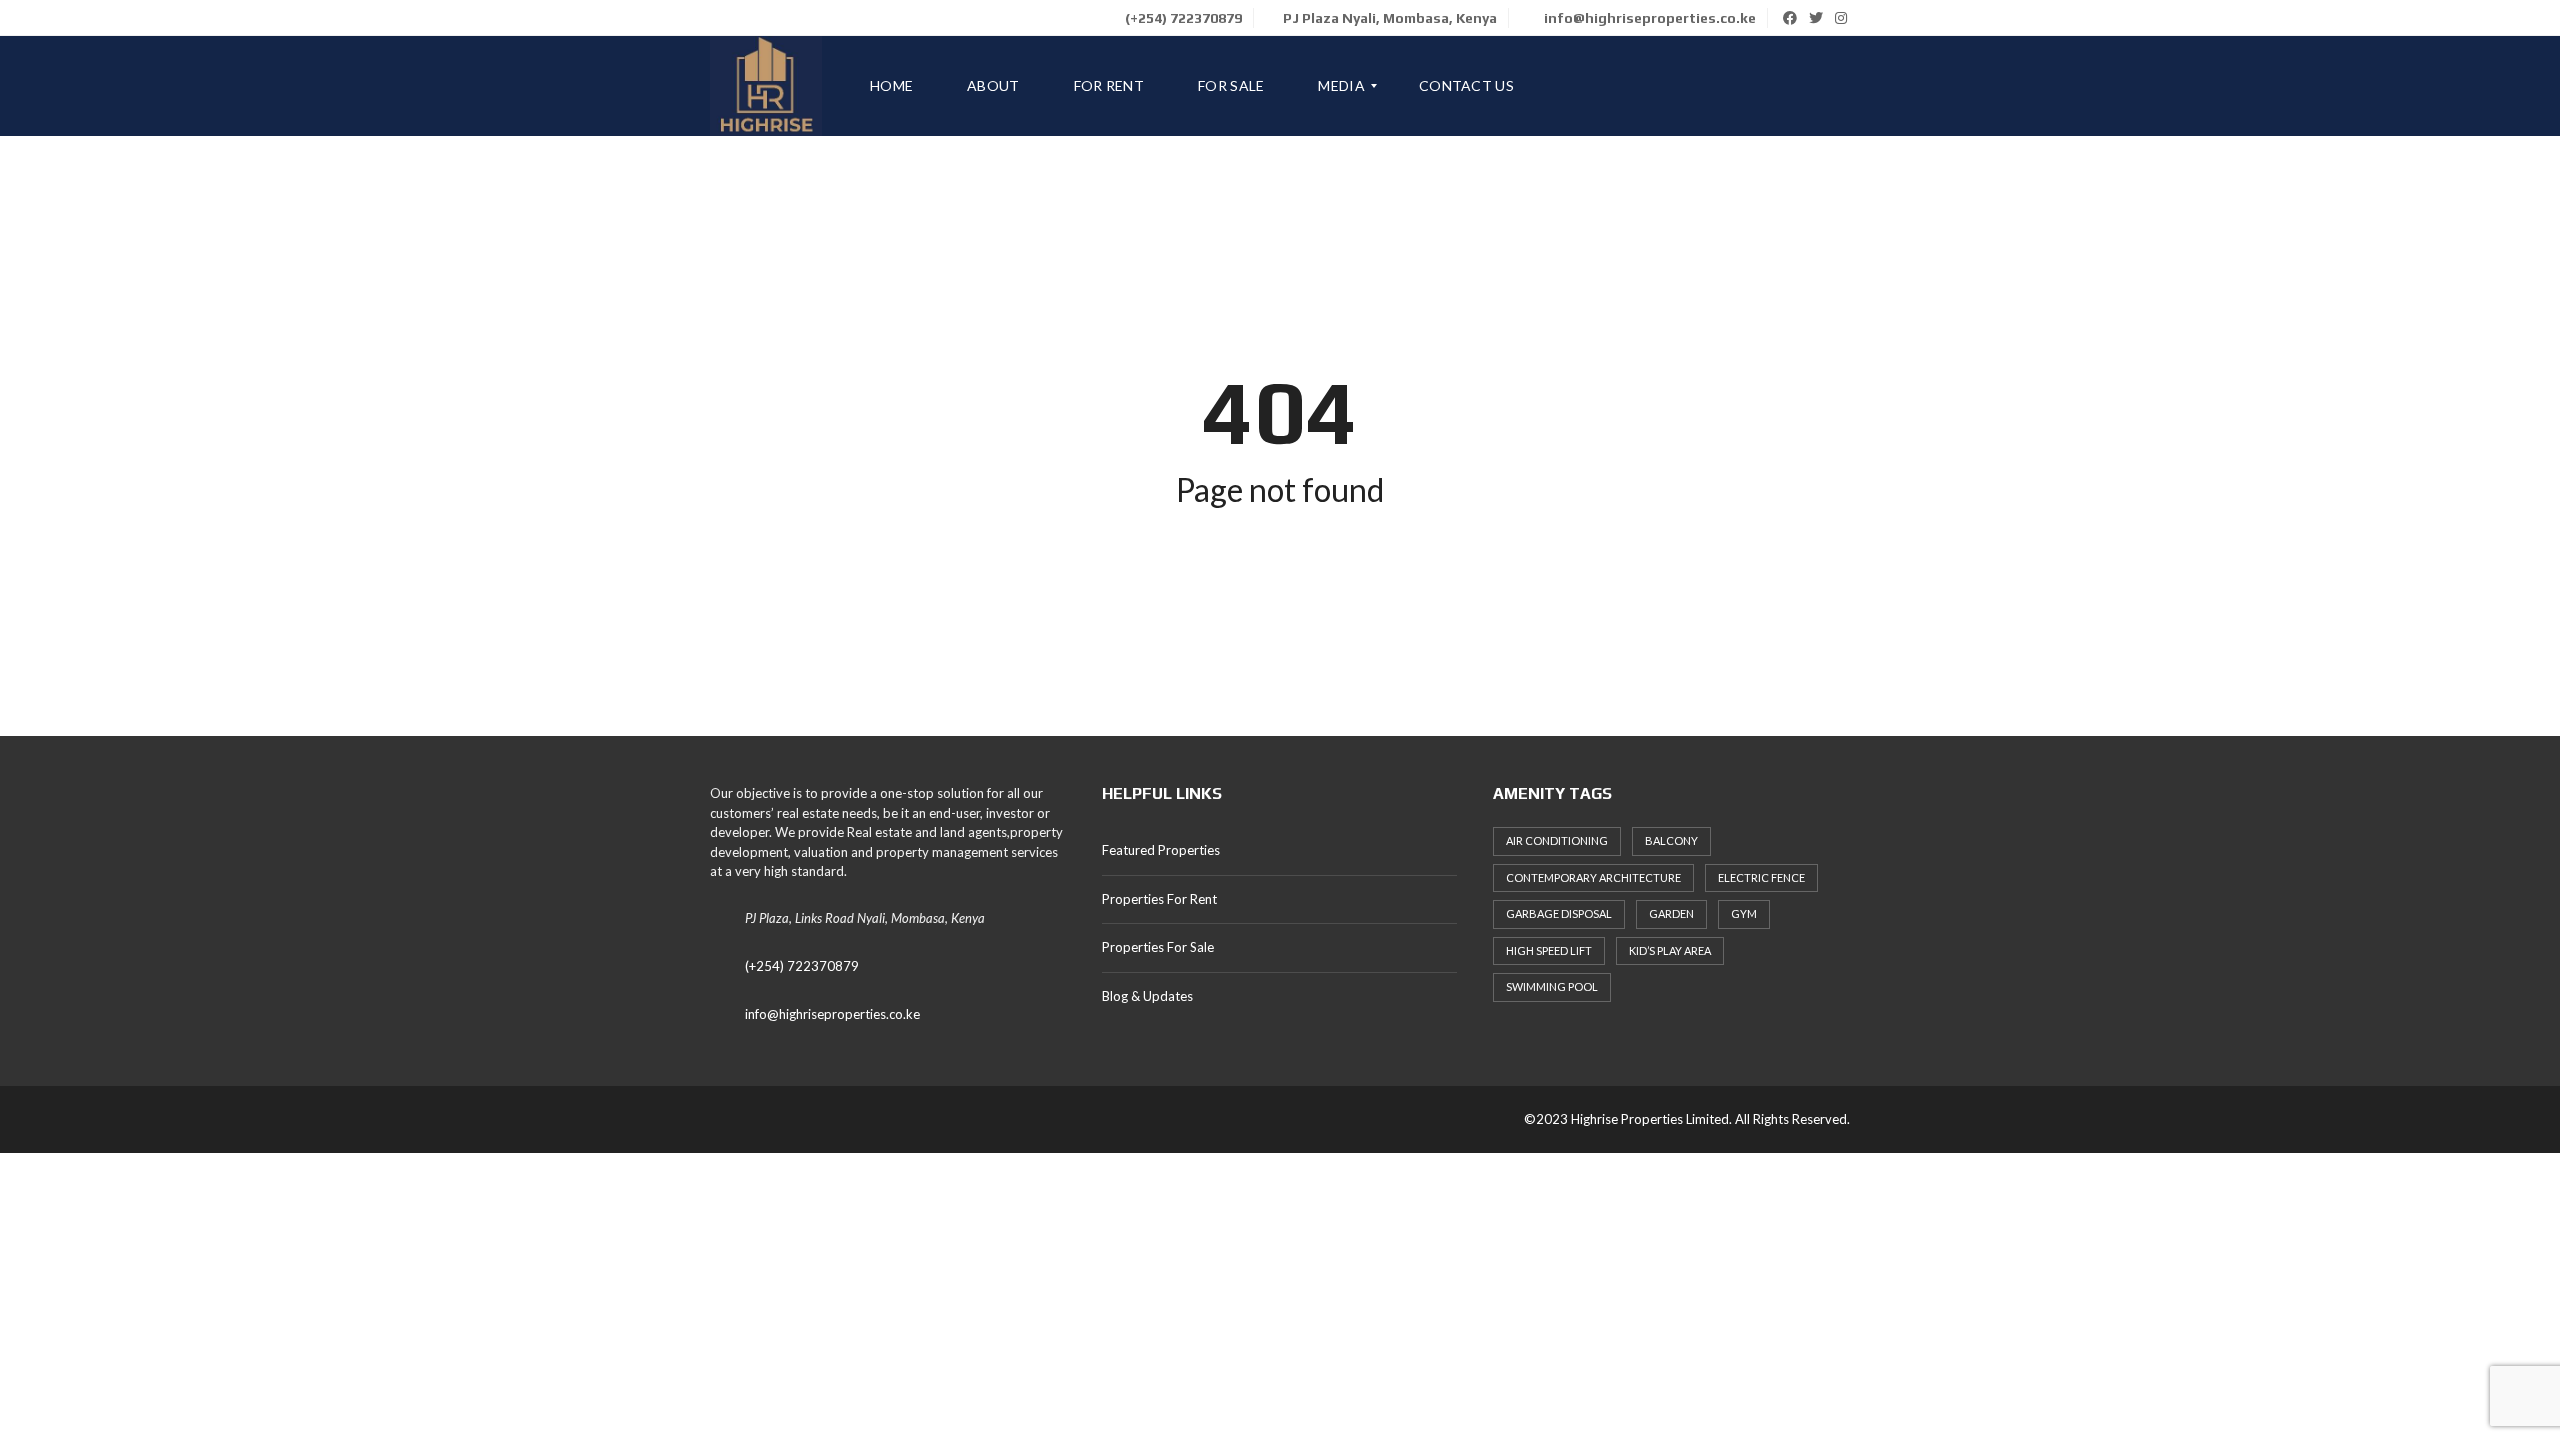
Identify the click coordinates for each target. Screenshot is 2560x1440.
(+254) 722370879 (1182, 18)
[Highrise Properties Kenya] (766, 86)
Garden (1671, 913)
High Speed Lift (1549, 950)
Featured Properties (1161, 850)
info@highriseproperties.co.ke (1648, 18)
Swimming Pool (1552, 986)
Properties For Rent (1159, 899)
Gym (1744, 913)
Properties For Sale (1158, 947)
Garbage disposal (1559, 913)
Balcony (1671, 840)
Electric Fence (1761, 877)
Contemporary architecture (1593, 877)
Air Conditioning (1557, 840)
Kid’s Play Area (1670, 950)
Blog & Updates (1147, 996)
